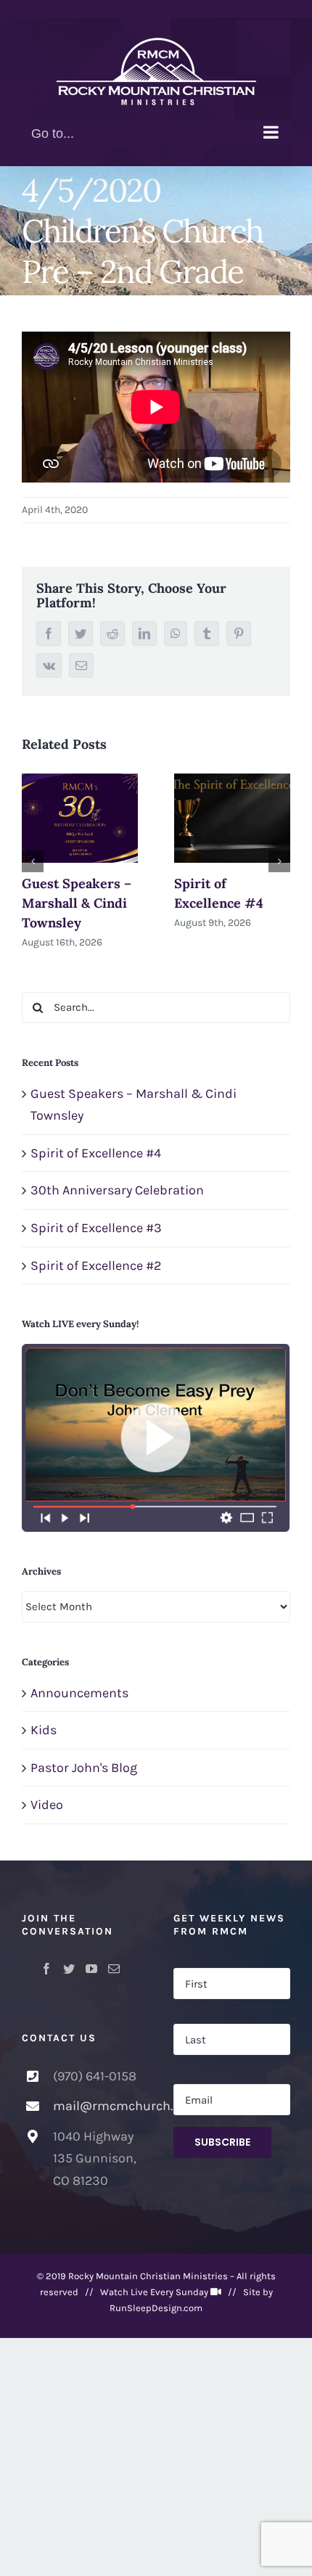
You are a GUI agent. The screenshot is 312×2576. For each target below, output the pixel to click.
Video (47, 1805)
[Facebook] (46, 1969)
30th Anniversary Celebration (117, 1190)
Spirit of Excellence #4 (96, 1153)
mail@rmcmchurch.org (96, 2106)
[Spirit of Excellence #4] (232, 818)
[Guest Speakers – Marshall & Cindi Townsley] (80, 818)
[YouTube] (91, 1969)
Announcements (79, 1693)
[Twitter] (69, 1969)
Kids (44, 1730)
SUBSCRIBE (222, 2142)
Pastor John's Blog (84, 1768)
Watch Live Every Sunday (154, 2292)
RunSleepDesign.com (156, 2308)
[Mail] (114, 1969)
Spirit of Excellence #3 (96, 1228)
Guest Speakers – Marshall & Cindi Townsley (77, 903)
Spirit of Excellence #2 (96, 1266)
